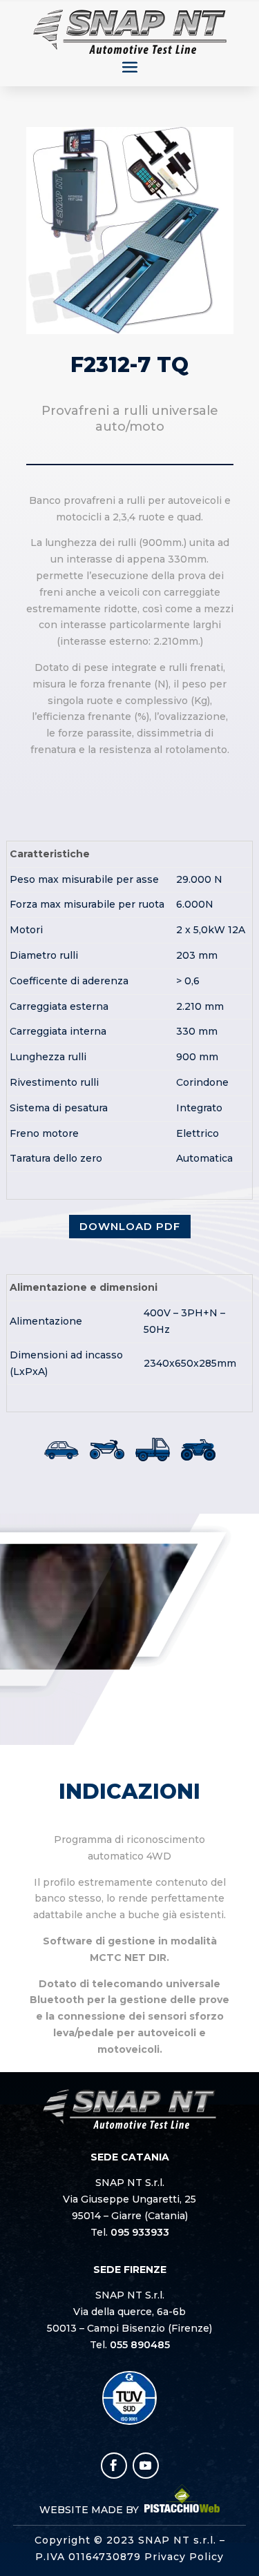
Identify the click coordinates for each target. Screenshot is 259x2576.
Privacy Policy (184, 2557)
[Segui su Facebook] (114, 2466)
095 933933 (140, 2232)
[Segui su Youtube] (146, 2466)
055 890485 (140, 2345)
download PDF (130, 1226)
